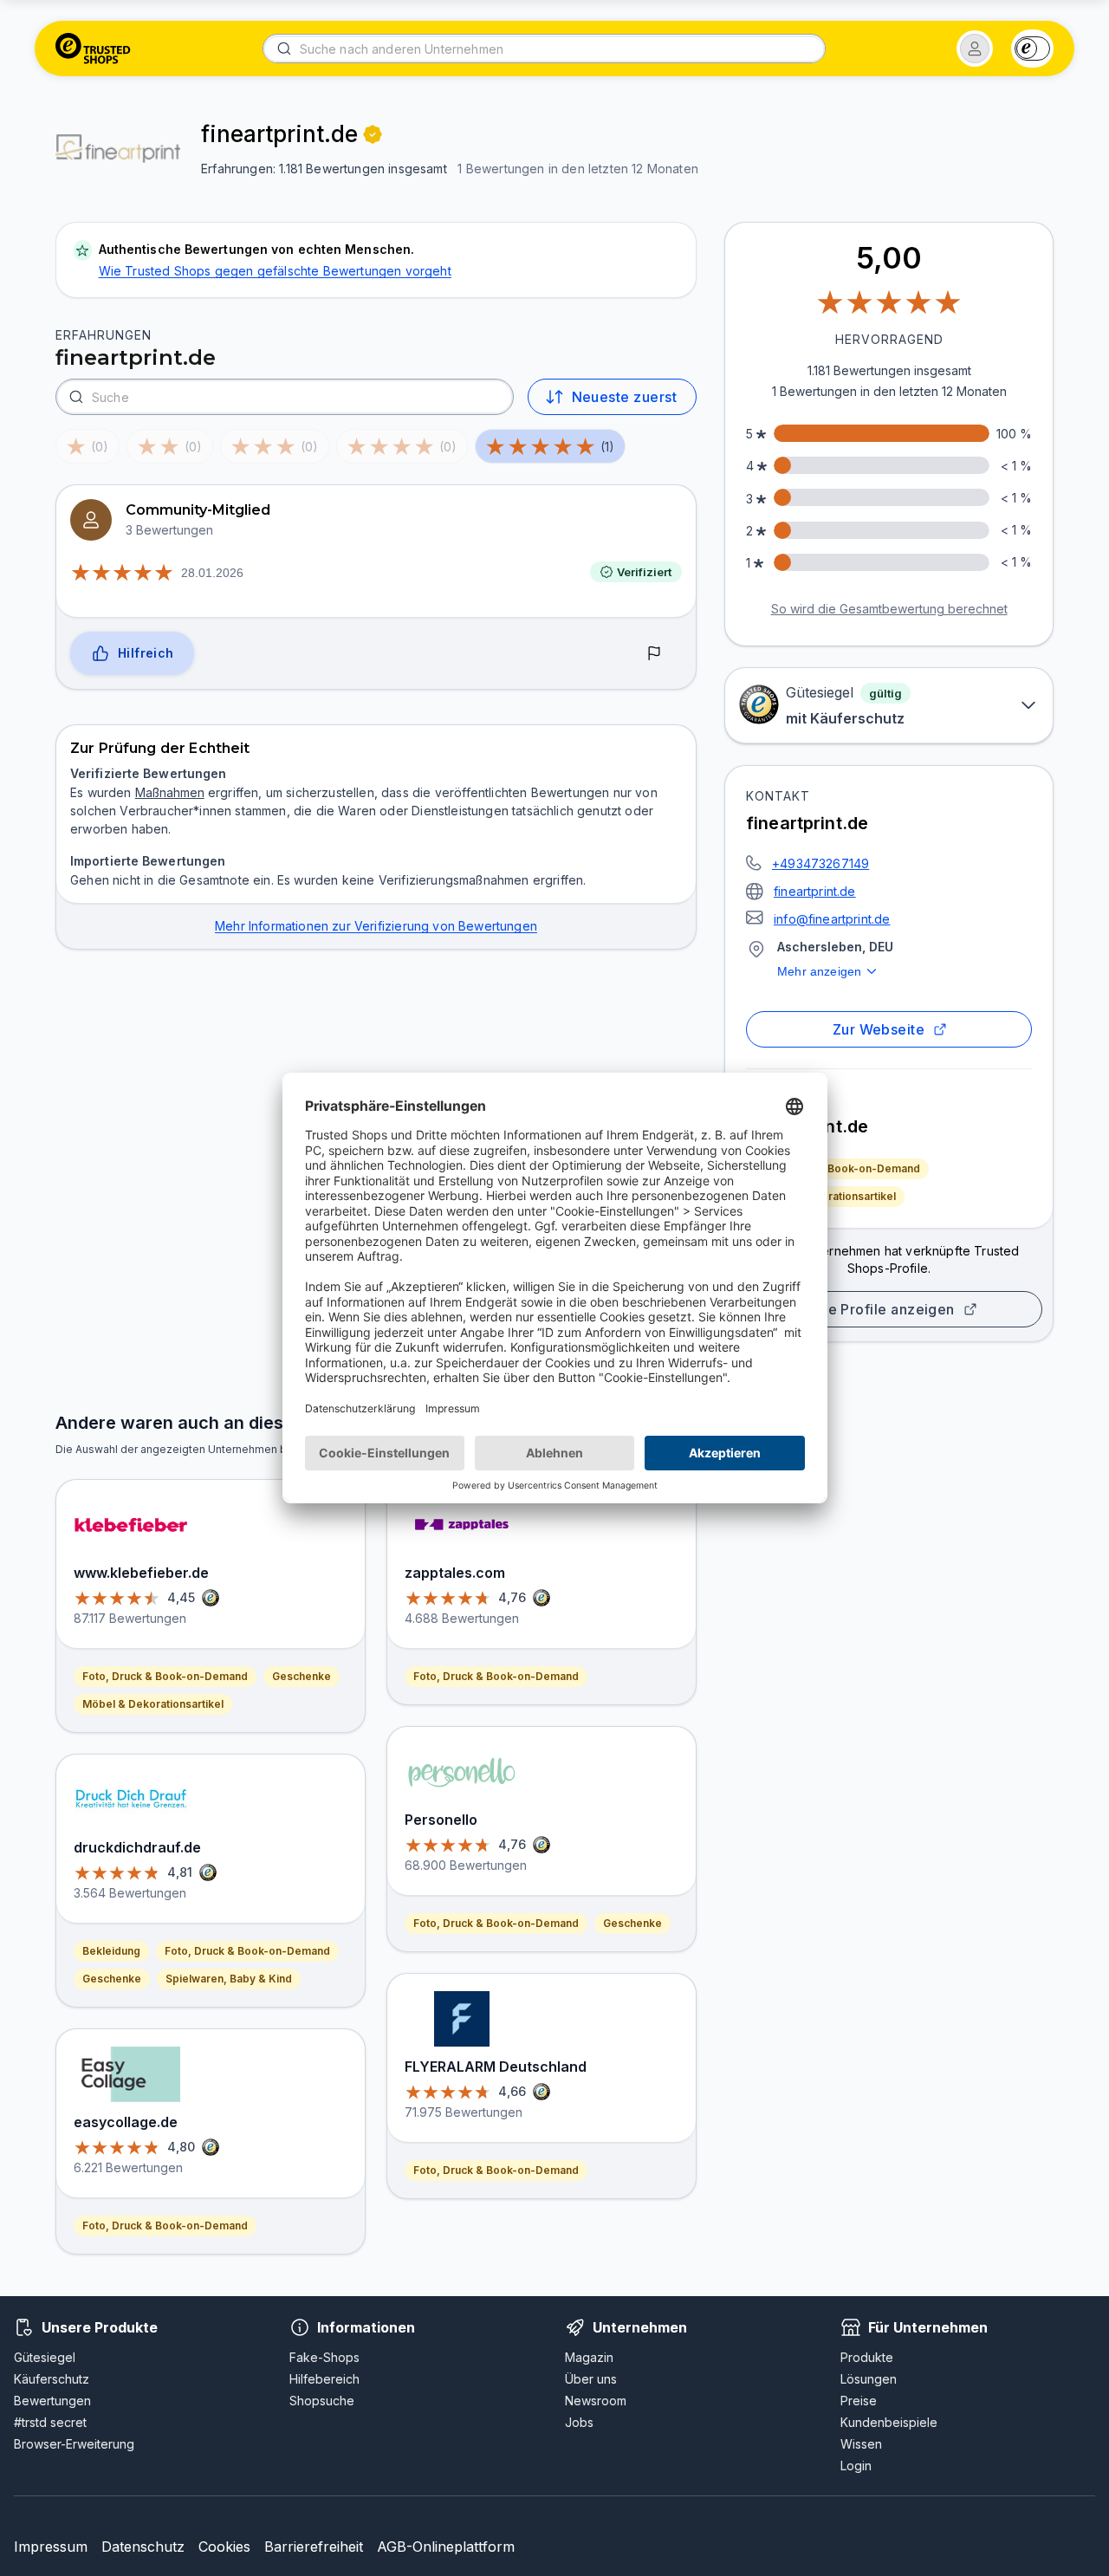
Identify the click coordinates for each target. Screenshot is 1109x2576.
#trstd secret (50, 2422)
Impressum (51, 2547)
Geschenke (302, 1676)
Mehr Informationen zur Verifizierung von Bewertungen (376, 926)
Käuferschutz (52, 2379)
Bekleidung (111, 1951)
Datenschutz (143, 2547)
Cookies (224, 2547)
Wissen (861, 2444)
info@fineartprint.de (832, 919)
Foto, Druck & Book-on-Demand (837, 1168)
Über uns (591, 2379)
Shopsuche (322, 2401)
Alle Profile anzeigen (882, 1309)
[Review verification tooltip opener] (373, 134)
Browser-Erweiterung (74, 2444)
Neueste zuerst (624, 397)
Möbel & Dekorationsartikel (825, 1196)
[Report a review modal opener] (654, 654)
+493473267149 (820, 863)
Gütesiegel (45, 2357)
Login (856, 2466)
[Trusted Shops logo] (93, 49)
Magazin (589, 2357)
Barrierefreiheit (314, 2547)
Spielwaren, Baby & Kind (229, 1979)
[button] (975, 49)
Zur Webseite (879, 1029)
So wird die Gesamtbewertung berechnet (889, 609)
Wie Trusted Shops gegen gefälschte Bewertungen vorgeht (275, 271)
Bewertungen (52, 2401)
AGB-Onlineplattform (446, 2547)
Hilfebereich (324, 2379)
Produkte (867, 2357)
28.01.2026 (212, 573)
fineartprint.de (815, 891)
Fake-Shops (324, 2357)
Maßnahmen (170, 792)
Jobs (579, 2422)
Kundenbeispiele (889, 2422)
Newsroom (596, 2401)
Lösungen (869, 2379)
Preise (859, 2401)
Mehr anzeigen (819, 971)
